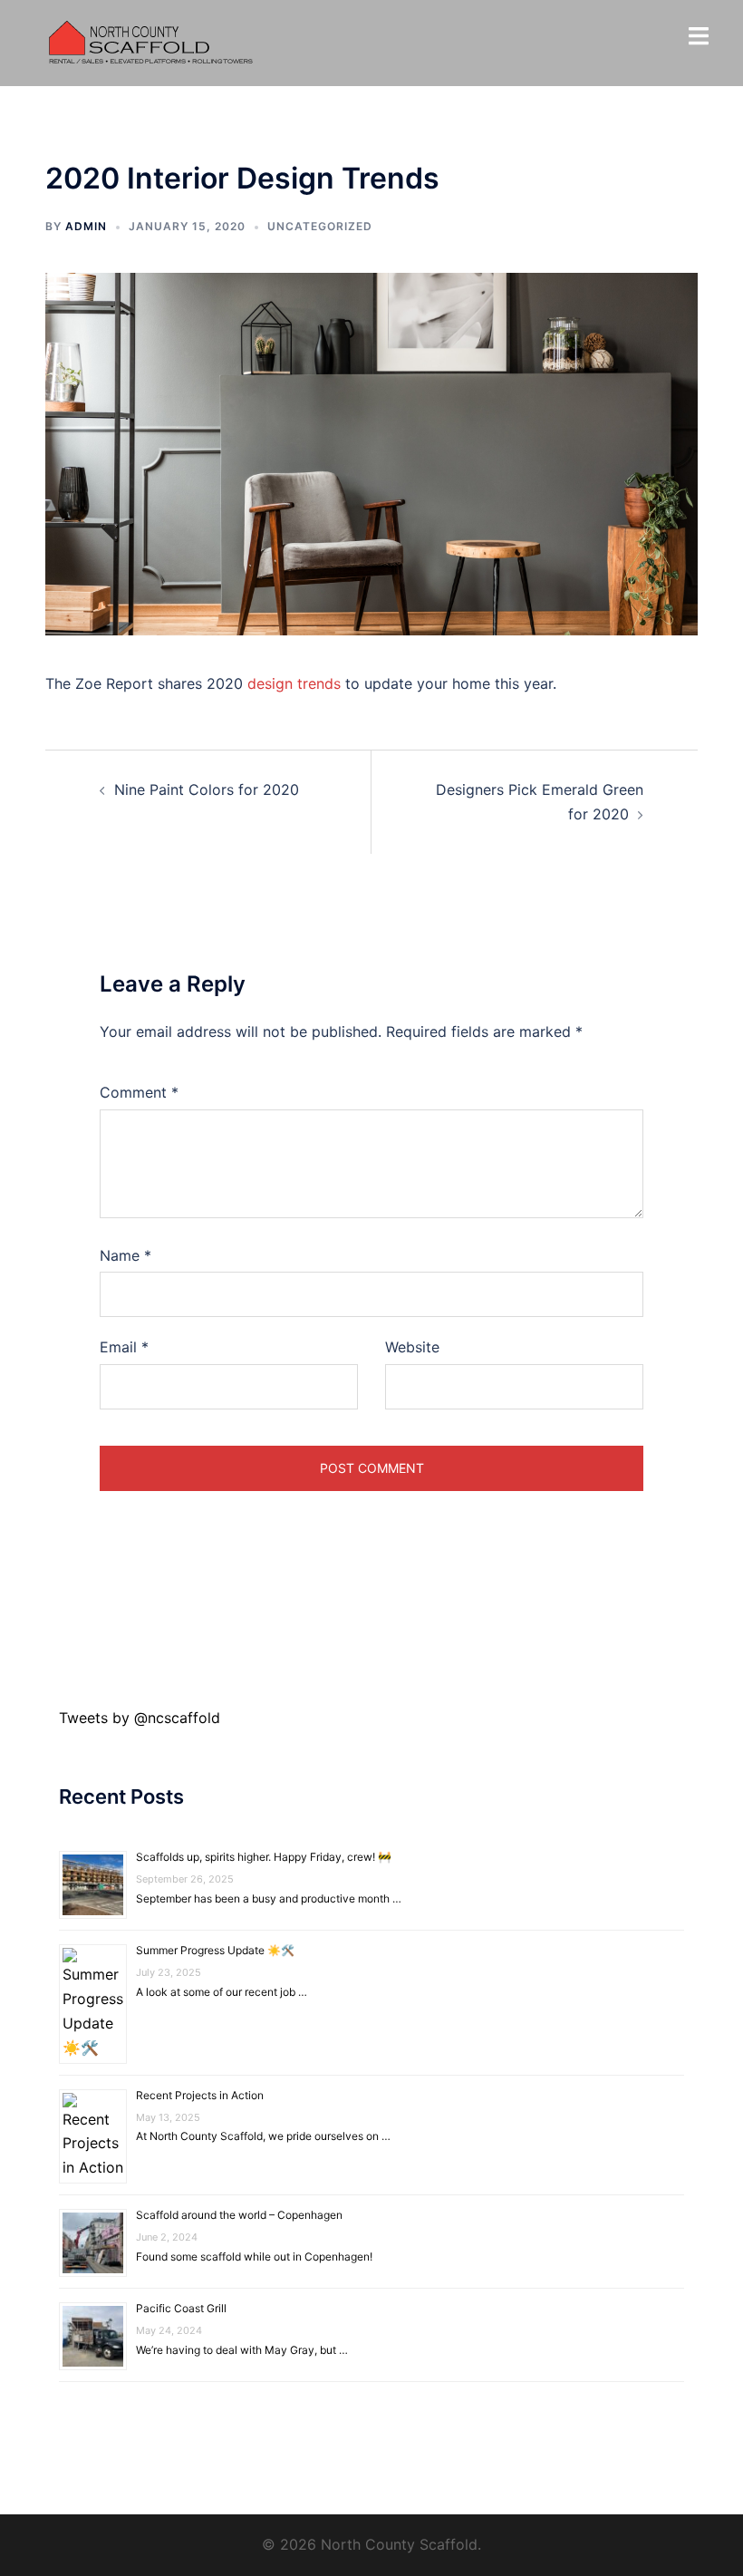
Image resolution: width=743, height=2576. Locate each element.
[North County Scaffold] (151, 42)
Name (125, 1255)
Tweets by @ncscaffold (140, 1718)
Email (124, 1347)
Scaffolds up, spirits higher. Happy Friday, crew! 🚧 (264, 1857)
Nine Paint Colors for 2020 (207, 789)
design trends (294, 683)
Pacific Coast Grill (181, 2308)
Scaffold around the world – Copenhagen (239, 2215)
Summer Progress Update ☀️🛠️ (215, 1950)
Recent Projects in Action (200, 2095)
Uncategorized (320, 226)
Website (412, 1347)
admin (86, 226)
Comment (139, 1092)
